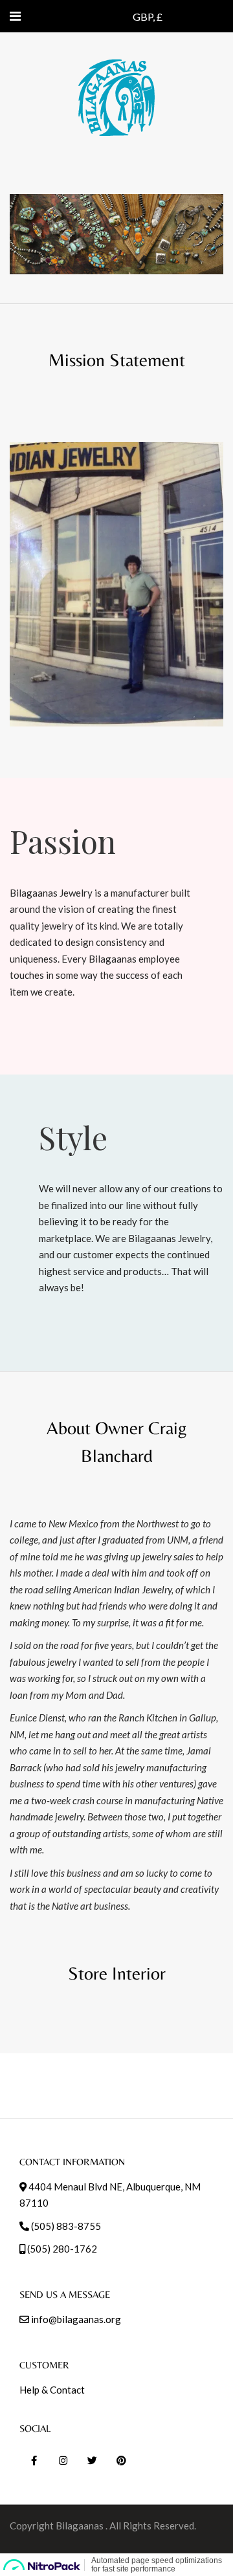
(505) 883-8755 (66, 2226)
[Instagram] (63, 2461)
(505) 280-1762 (62, 2249)
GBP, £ (148, 16)
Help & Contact (52, 2390)
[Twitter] (92, 2461)
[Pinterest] (121, 2461)
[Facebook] (34, 2461)
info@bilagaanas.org (76, 2319)
